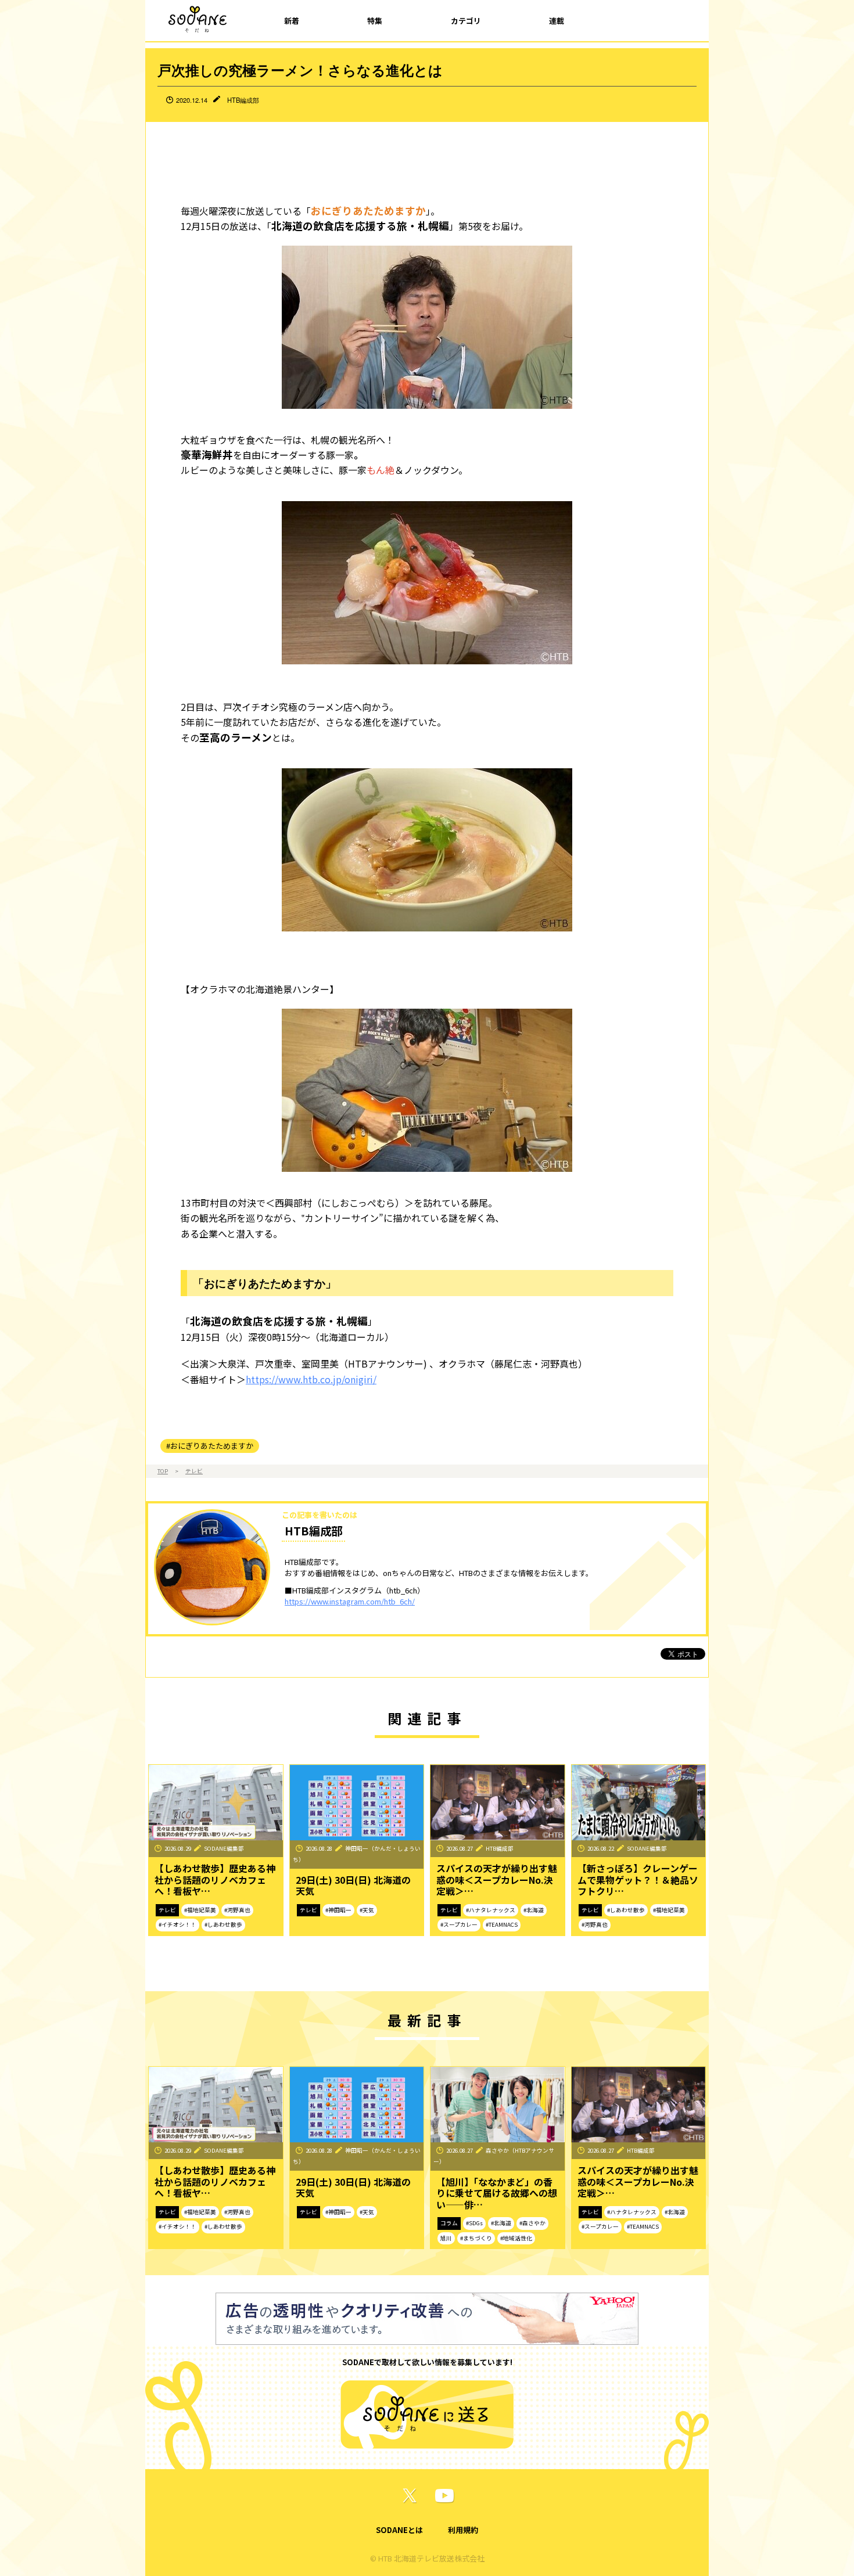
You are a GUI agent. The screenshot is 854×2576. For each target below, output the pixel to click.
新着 (292, 21)
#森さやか (532, 2223)
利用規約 (463, 2530)
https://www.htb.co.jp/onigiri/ (311, 1379)
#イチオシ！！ (177, 1924)
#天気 (367, 1910)
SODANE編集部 (224, 1848)
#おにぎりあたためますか (210, 1446)
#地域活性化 (516, 2238)
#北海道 (534, 1910)
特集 (375, 21)
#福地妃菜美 (200, 1910)
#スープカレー (459, 1924)
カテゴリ (466, 21)
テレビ (194, 1471)
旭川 (446, 2238)
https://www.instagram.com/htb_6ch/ (350, 1601)
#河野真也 (237, 1910)
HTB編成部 (243, 100)
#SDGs (474, 2223)
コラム (449, 2223)
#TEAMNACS (502, 1924)
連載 (557, 21)
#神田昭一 (338, 1910)
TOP (163, 1471)
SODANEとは (399, 2530)
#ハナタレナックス (491, 1910)
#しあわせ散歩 (223, 1924)
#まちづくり (476, 2238)
